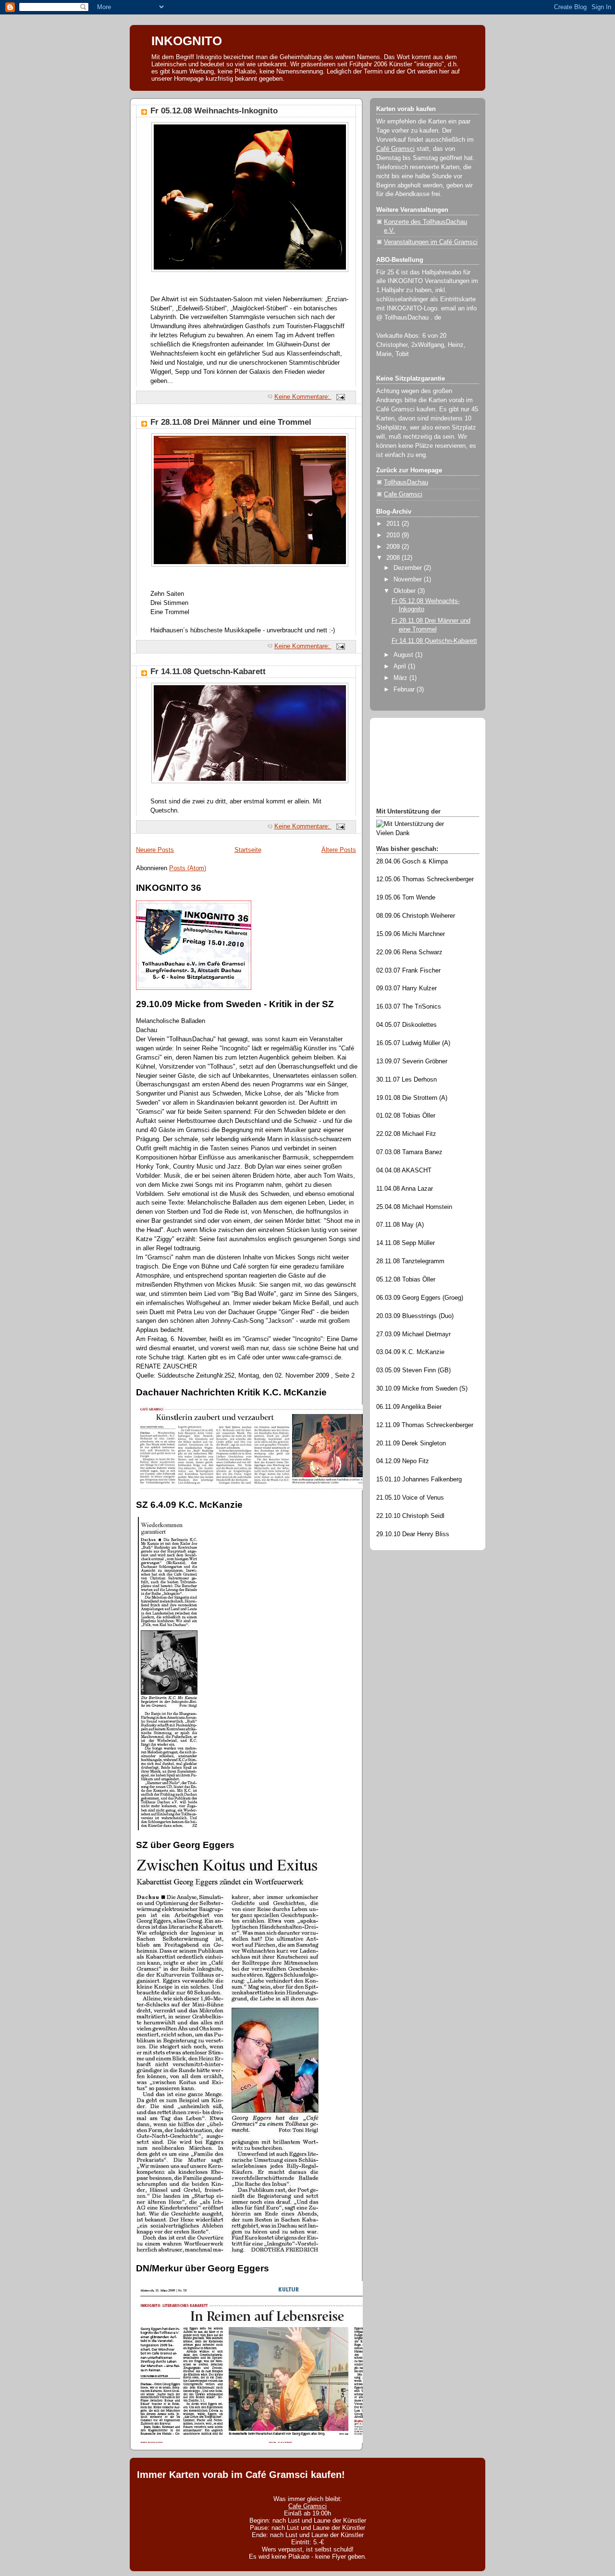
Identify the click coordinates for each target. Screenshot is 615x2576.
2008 (394, 558)
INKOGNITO (187, 41)
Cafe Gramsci (403, 494)
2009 (394, 547)
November (409, 579)
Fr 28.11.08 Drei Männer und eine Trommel (231, 422)
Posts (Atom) (188, 868)
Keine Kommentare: (303, 397)
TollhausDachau (406, 482)
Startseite (248, 850)
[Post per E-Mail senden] (340, 397)
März (401, 678)
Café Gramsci (395, 149)
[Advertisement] (419, 762)
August (404, 655)
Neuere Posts (155, 850)
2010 (394, 535)
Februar (405, 690)
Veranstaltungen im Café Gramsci (431, 242)
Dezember (409, 568)
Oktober (406, 591)
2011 (394, 524)
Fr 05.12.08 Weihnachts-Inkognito (214, 111)
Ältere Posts (339, 850)
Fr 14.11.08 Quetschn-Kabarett (208, 672)
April (401, 666)
